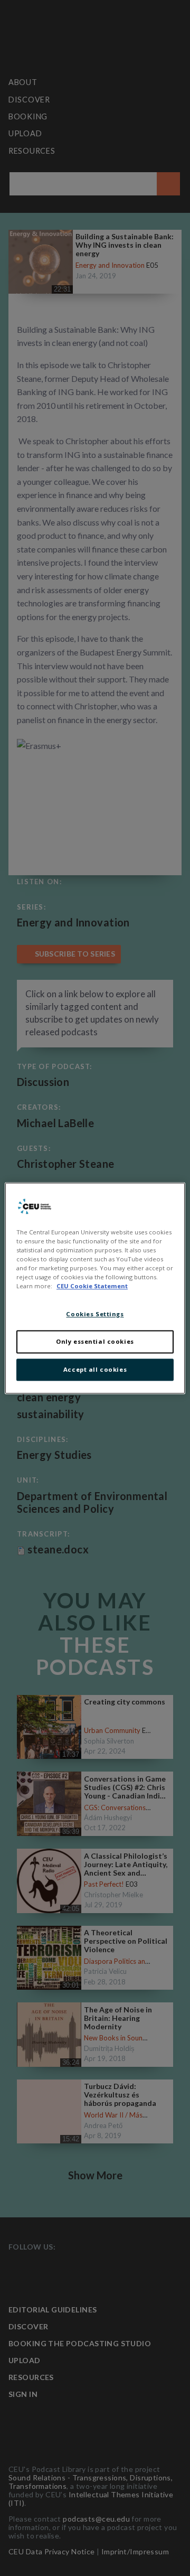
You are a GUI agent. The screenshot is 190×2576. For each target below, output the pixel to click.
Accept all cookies (95, 1369)
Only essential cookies (95, 1341)
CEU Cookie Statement (92, 1286)
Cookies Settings (95, 1314)
